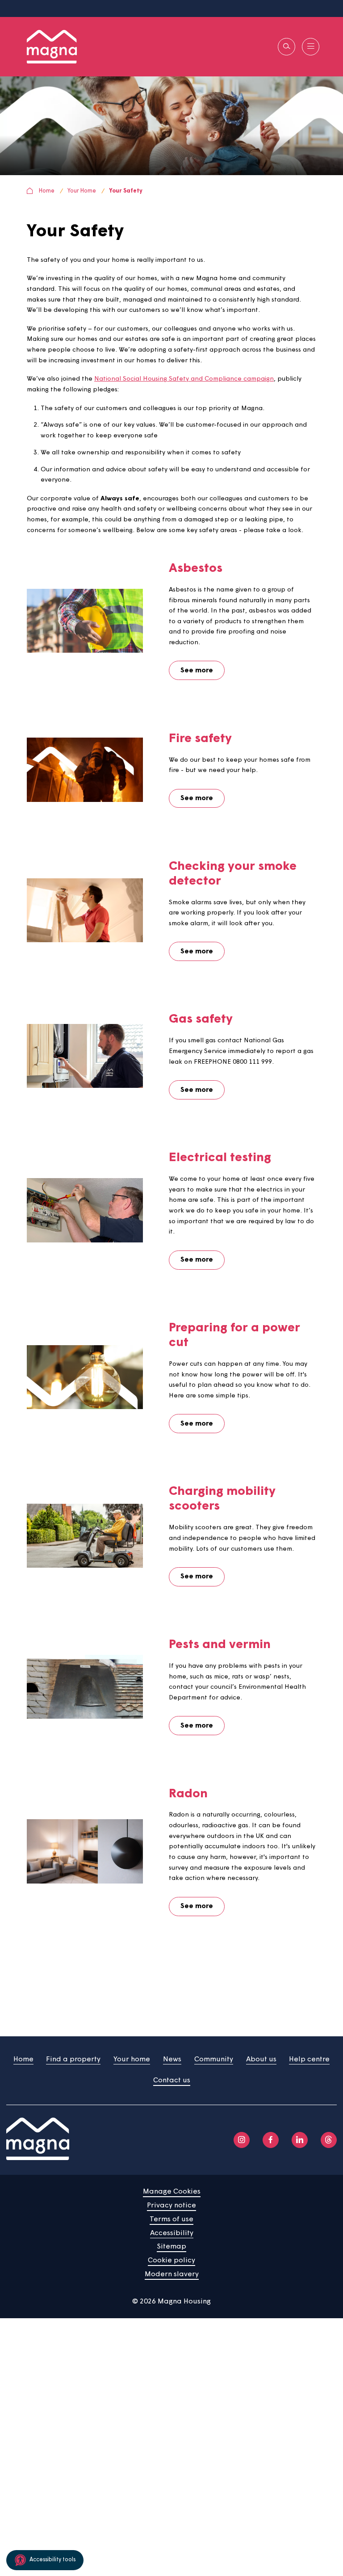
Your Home (82, 191)
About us (261, 2060)
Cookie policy (171, 2261)
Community (214, 2060)
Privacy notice (171, 2206)
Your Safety (126, 191)
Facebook (271, 2140)
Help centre (309, 2060)
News (172, 2060)
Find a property (73, 2060)
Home (47, 191)
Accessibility (172, 2233)
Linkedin (300, 2140)
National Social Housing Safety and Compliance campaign (184, 379)
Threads (329, 2140)
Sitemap (171, 2247)
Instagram (242, 2140)
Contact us (172, 2081)
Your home (132, 2060)
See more (197, 671)
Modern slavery (172, 2274)
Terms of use (171, 2219)
